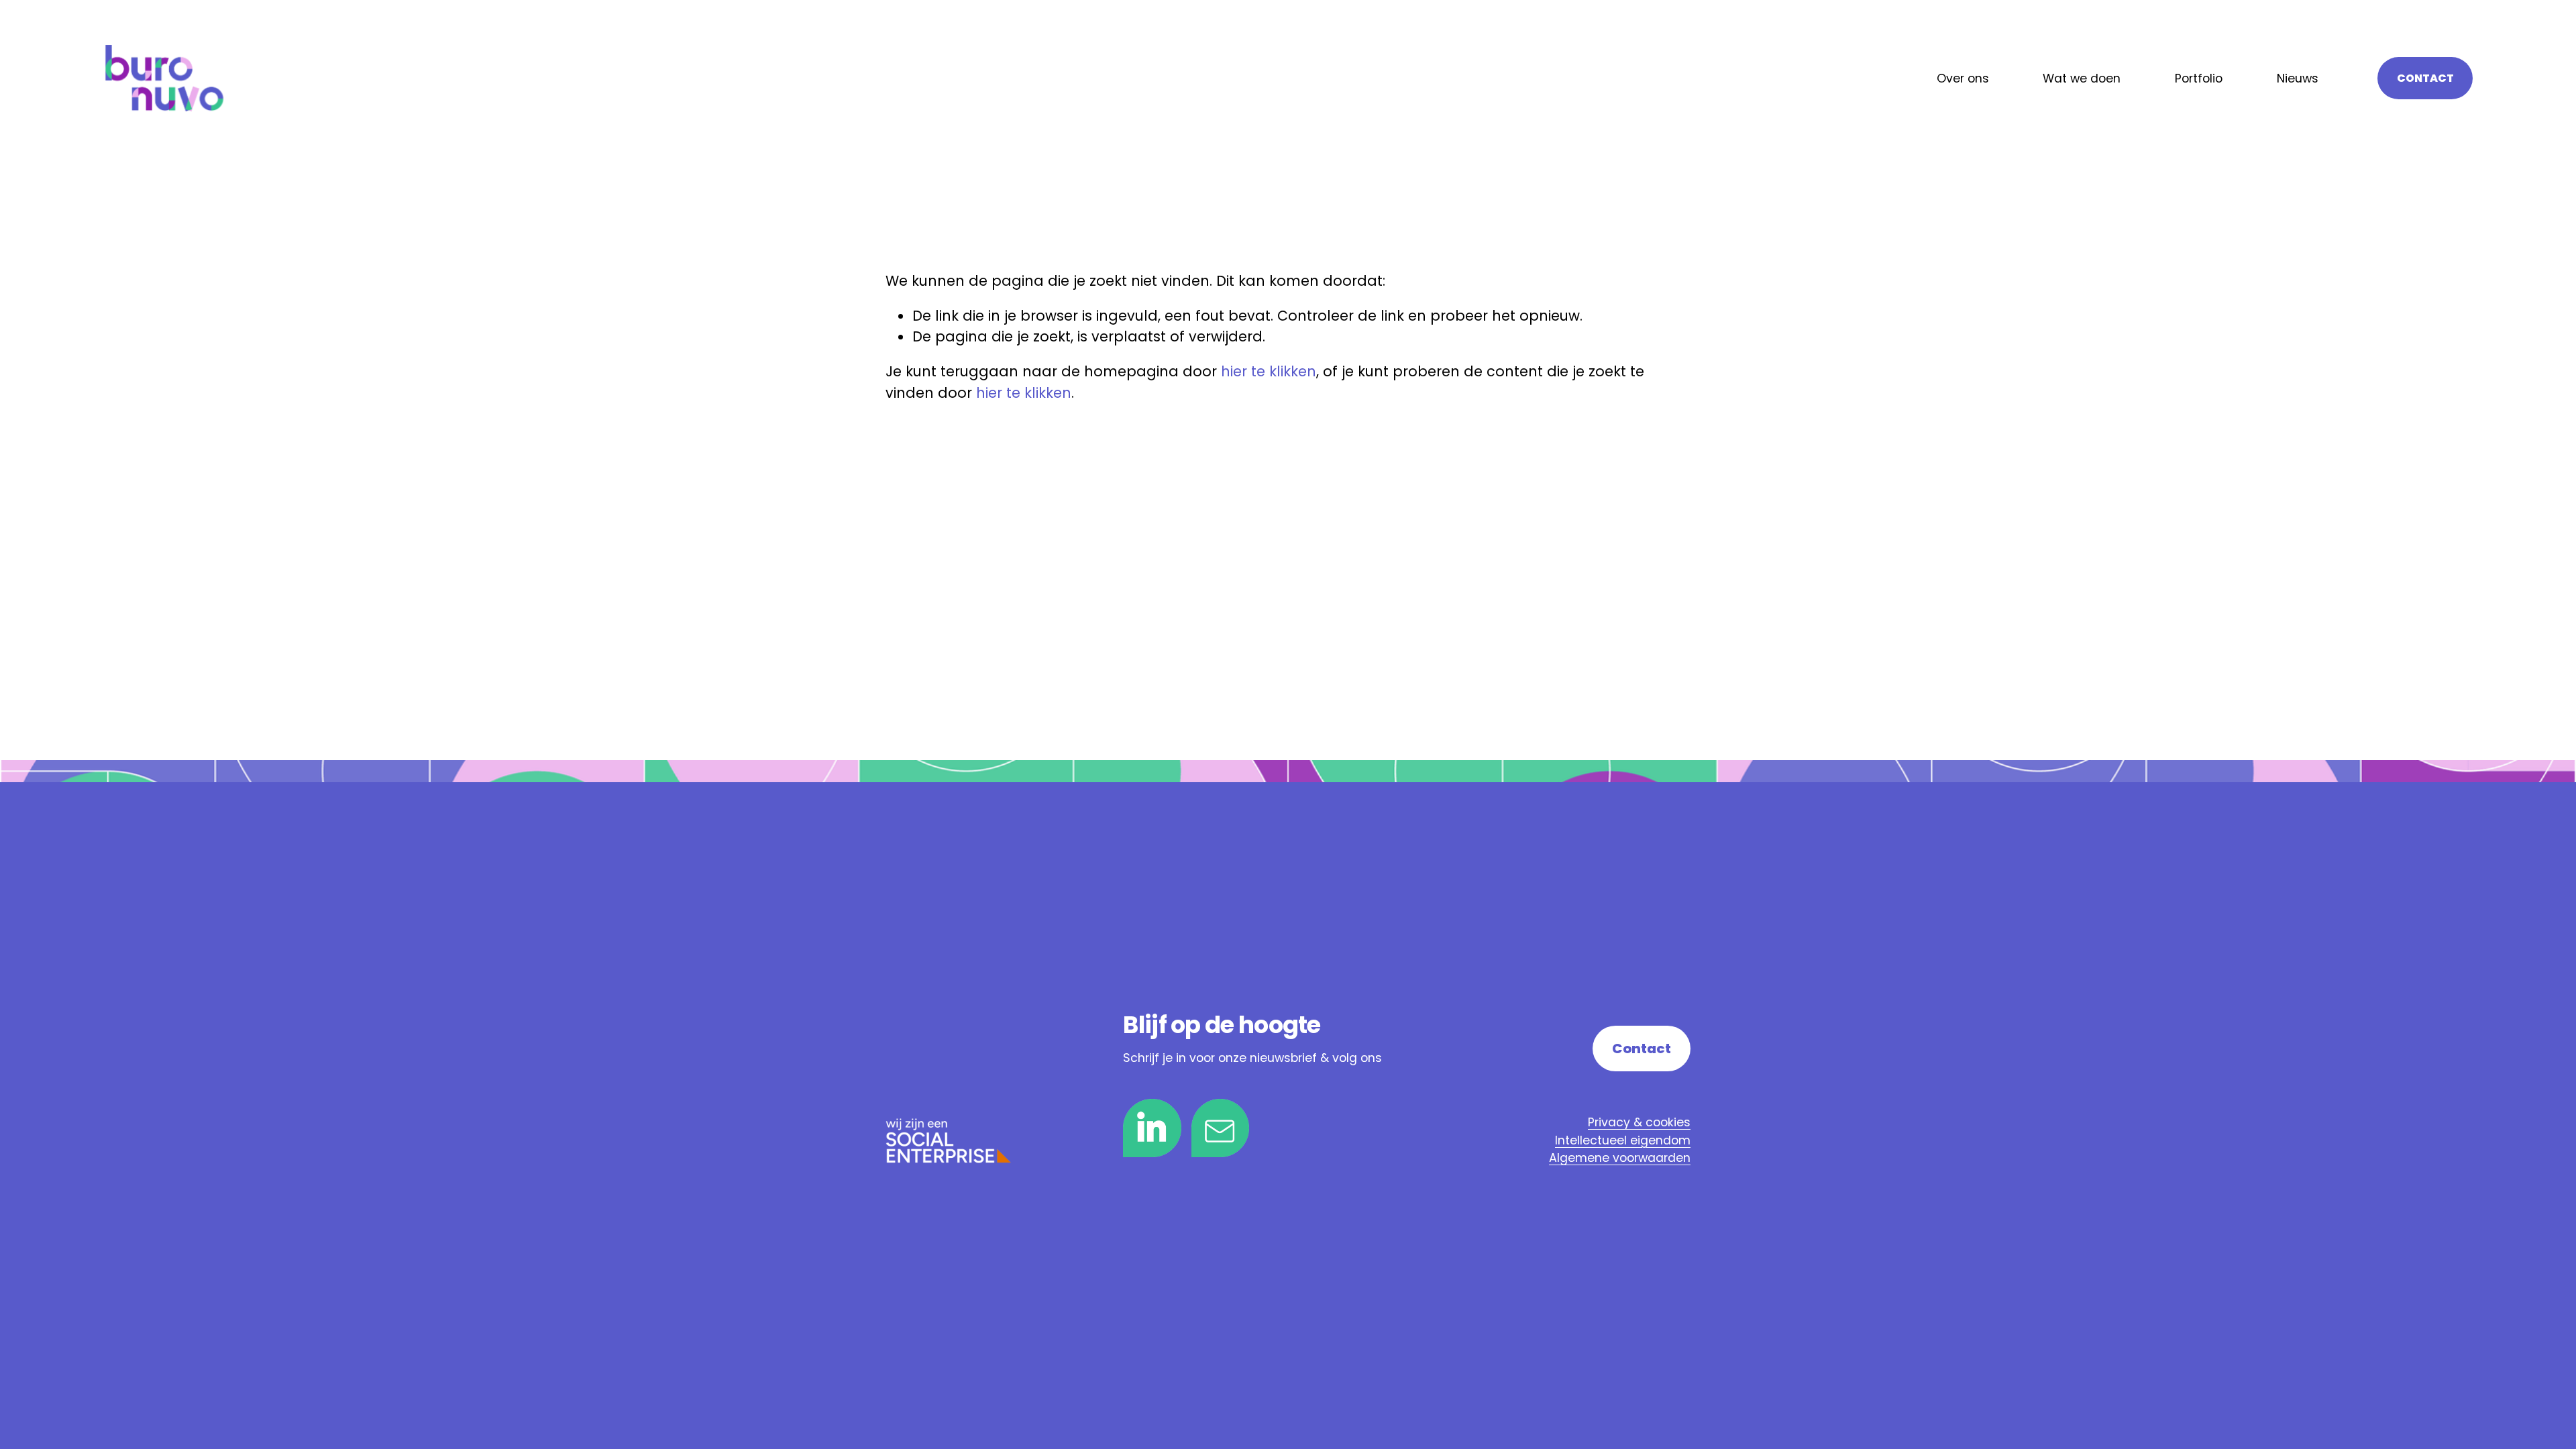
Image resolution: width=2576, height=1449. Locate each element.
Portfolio (2199, 78)
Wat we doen (2082, 78)
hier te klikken (1269, 371)
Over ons (1963, 78)
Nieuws (2298, 78)
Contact (2425, 78)
